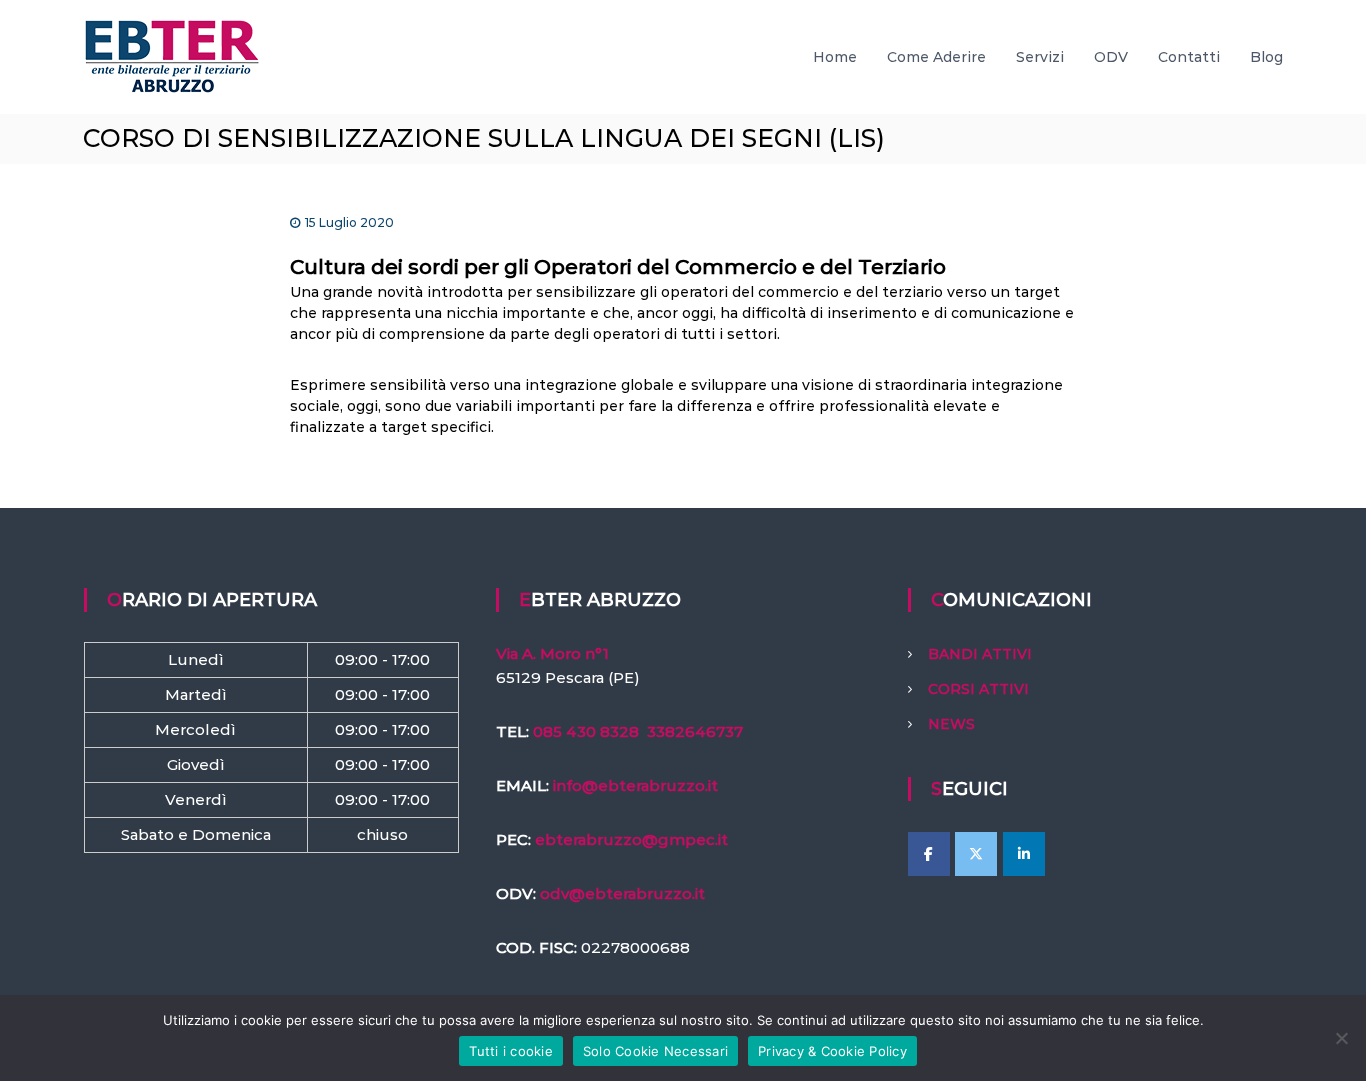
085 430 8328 (586, 731)
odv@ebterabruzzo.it (622, 893)
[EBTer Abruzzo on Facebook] (929, 854)
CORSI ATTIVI (978, 689)
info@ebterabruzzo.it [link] (635, 785)
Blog (1266, 57)
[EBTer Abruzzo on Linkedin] (1024, 854)
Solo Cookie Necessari (655, 1051)
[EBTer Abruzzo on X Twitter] (976, 854)
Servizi (1040, 57)
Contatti (1189, 57)
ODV (1111, 57)
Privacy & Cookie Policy (832, 1051)
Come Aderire (936, 57)
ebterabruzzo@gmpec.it (631, 839)
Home (835, 57)
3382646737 (695, 731)
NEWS (951, 724)
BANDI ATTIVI (980, 654)
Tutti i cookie (511, 1051)
